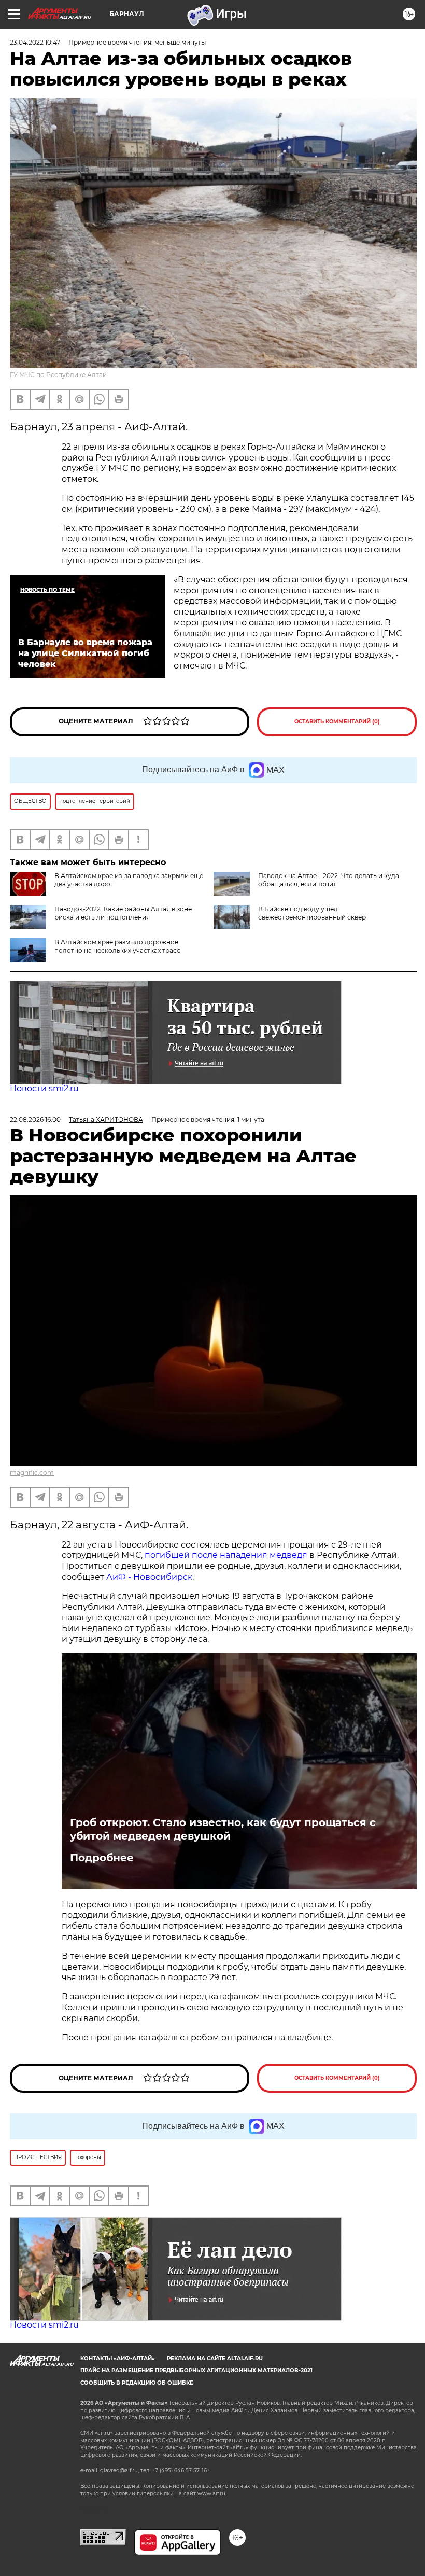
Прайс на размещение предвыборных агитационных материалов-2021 (196, 2370)
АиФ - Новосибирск (149, 1577)
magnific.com (32, 1473)
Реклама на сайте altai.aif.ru (215, 2358)
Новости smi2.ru (44, 1088)
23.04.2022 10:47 (35, 42)
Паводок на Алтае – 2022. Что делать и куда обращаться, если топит (329, 880)
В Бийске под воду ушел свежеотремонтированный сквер (312, 913)
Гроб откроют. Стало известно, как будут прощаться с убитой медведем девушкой (223, 1829)
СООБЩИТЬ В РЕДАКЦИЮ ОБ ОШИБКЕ (137, 2383)
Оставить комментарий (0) (337, 722)
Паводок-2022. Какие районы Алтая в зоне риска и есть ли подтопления (123, 913)
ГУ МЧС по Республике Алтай (58, 375)
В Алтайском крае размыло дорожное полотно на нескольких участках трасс (117, 946)
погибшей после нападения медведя (227, 1555)
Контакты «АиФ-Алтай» (118, 2358)
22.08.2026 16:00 (35, 1119)
